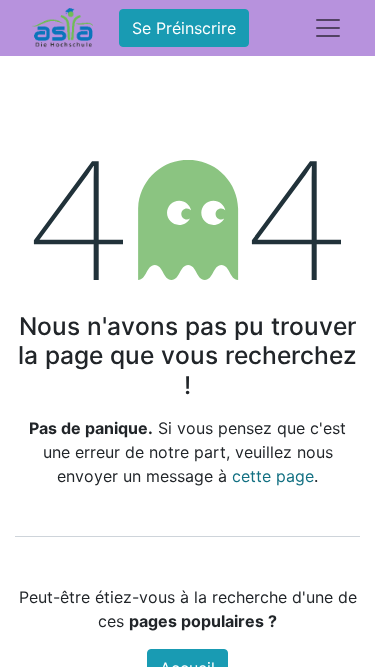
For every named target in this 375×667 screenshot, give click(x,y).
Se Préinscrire (184, 28)
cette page (273, 476)
